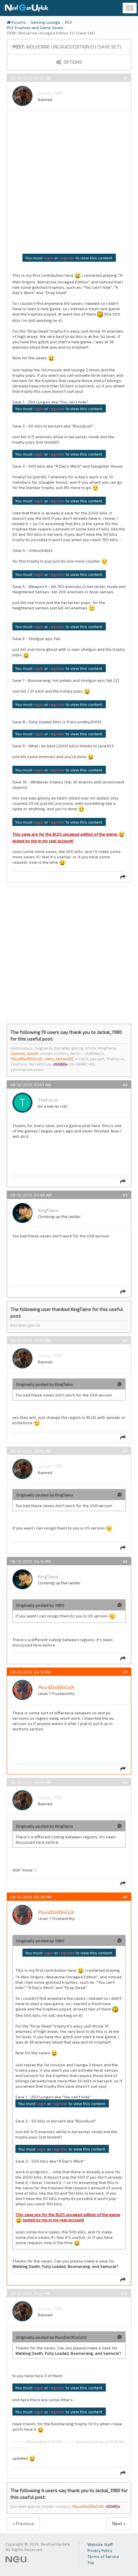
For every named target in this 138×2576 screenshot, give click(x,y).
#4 (125, 1340)
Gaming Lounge (45, 22)
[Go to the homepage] (26, 8)
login (48, 258)
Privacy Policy (100, 2550)
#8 (125, 1782)
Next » (119, 2523)
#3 (125, 1195)
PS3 (68, 22)
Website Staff (100, 2544)
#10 (124, 2293)
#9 (125, 1897)
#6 (125, 1561)
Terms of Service (103, 2556)
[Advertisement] (69, 185)
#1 (125, 78)
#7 (125, 1672)
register (67, 258)
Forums (18, 22)
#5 (125, 1451)
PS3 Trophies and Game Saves (35, 27)
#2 (125, 1085)
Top (91, 2562)
